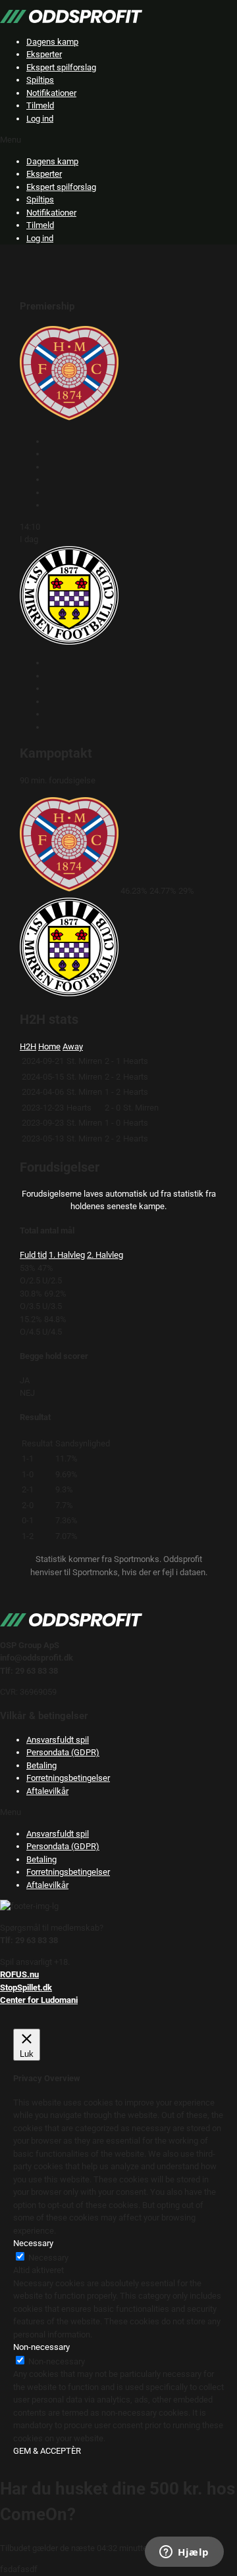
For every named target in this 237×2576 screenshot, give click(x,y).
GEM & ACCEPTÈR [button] (47, 2451)
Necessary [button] (33, 2243)
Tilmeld (40, 105)
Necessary (48, 2258)
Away (73, 1046)
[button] (118, 140)
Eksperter (44, 54)
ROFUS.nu (19, 1974)
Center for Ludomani (39, 2000)
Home (49, 1046)
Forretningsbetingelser (68, 1778)
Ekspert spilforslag (61, 67)
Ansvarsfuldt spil (58, 1740)
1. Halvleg (67, 1255)
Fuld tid (33, 1255)
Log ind (40, 119)
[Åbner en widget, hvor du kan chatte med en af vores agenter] (184, 2553)
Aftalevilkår (47, 1791)
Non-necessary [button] (41, 2347)
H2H (28, 1046)
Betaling (41, 1765)
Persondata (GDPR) (63, 1752)
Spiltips (40, 80)
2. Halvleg (105, 1255)
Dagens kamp (52, 42)
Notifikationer (51, 93)
